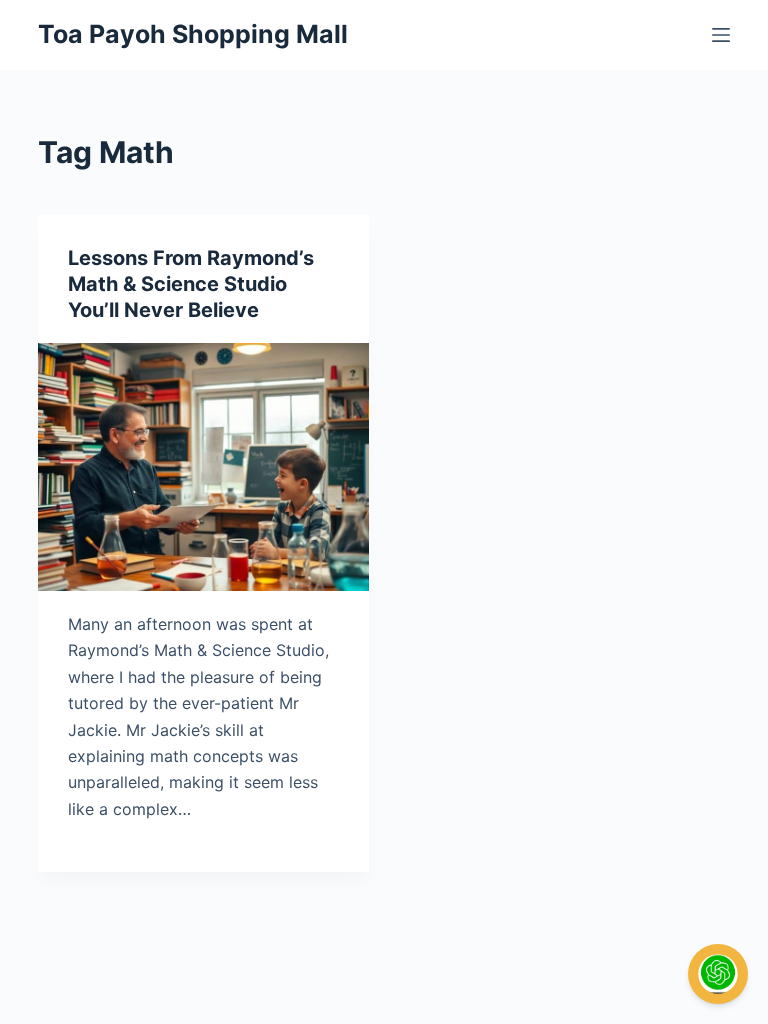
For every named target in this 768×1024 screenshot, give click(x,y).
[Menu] (721, 35)
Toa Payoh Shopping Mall (193, 34)
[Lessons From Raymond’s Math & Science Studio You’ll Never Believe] (203, 467)
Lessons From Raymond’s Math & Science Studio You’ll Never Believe (191, 284)
